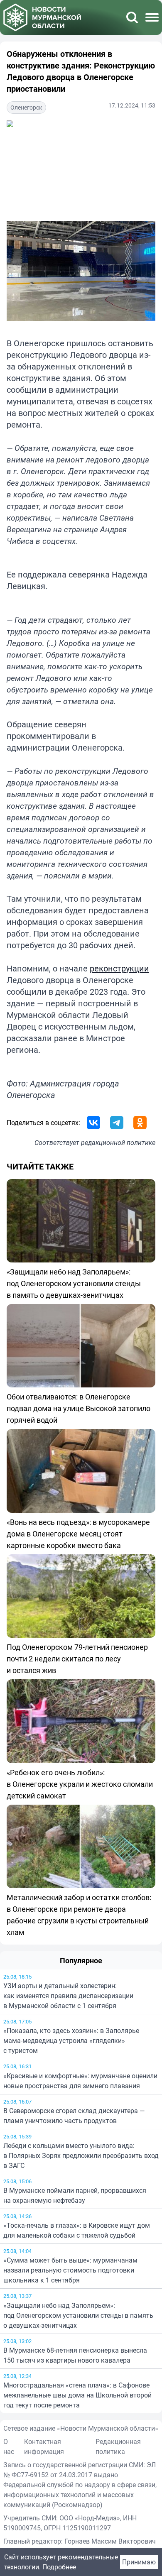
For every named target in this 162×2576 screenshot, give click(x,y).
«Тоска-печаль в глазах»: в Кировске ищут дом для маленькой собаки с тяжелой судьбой (77, 2230)
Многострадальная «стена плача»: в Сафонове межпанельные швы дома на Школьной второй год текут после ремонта (77, 2395)
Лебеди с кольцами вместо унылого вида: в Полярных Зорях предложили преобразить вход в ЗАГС (81, 2155)
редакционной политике (118, 1142)
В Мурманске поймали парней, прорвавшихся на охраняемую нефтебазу (75, 2195)
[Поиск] (132, 17)
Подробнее (59, 2567)
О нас (9, 2446)
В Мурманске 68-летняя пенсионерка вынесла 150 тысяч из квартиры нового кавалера (75, 2355)
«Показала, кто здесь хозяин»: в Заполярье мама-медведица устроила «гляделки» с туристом (71, 2040)
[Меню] (152, 17)
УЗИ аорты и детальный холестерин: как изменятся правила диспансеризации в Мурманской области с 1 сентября (68, 1996)
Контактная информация (44, 2446)
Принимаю (139, 2562)
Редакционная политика (118, 2446)
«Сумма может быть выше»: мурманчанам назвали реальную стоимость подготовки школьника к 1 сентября (70, 2270)
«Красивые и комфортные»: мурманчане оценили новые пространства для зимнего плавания (80, 2081)
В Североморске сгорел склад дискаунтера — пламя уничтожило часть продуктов (74, 2116)
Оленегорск (26, 107)
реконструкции (119, 968)
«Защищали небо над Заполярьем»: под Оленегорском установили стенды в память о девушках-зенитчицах (78, 2315)
